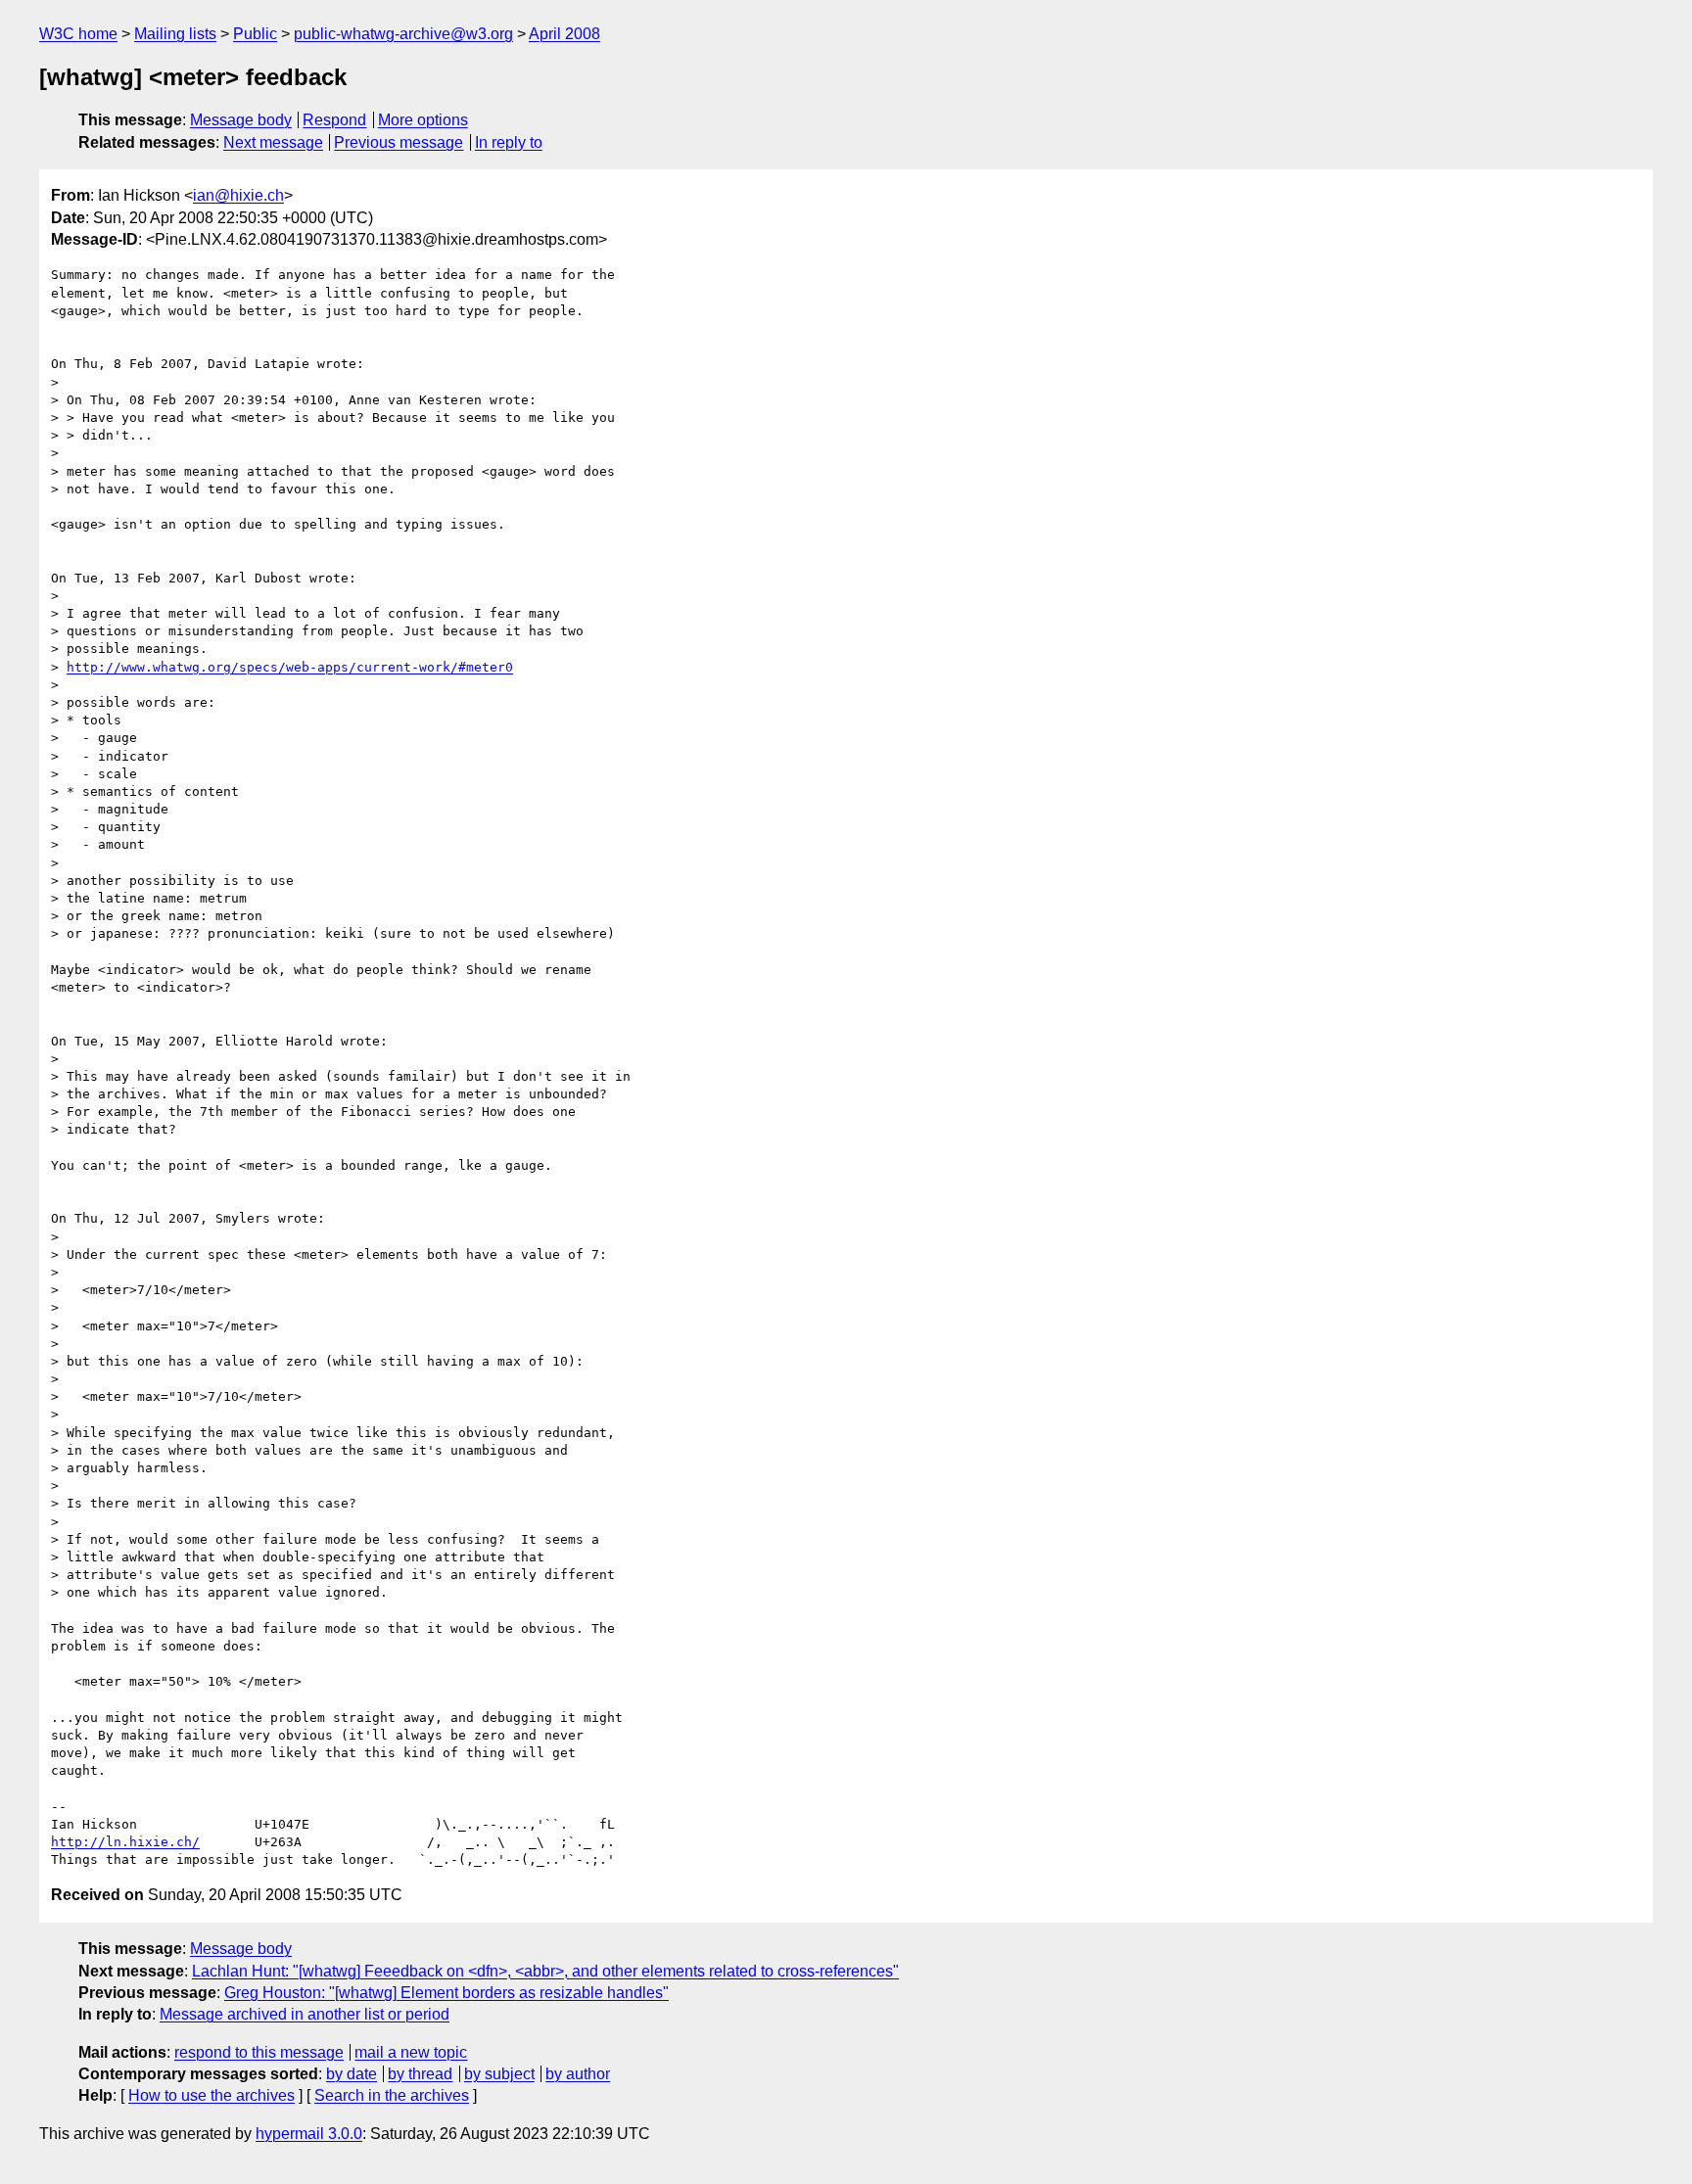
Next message (273, 142)
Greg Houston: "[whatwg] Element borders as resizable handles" (446, 1993)
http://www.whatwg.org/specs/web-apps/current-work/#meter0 (290, 667)
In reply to (509, 142)
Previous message (399, 142)
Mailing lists (175, 34)
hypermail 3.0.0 (309, 2134)
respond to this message (259, 2052)
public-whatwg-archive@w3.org (403, 34)
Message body (241, 120)
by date (352, 2074)
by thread (420, 2074)
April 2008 (564, 34)
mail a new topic (411, 2052)
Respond (334, 120)
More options (423, 120)
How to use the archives (211, 2095)
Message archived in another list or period (305, 2014)
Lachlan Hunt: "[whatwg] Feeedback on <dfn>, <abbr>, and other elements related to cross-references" (545, 1971)
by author (578, 2074)
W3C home (78, 34)
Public (255, 34)
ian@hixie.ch (238, 195)
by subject (499, 2074)
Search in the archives (392, 2095)
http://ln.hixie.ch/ (125, 1842)
